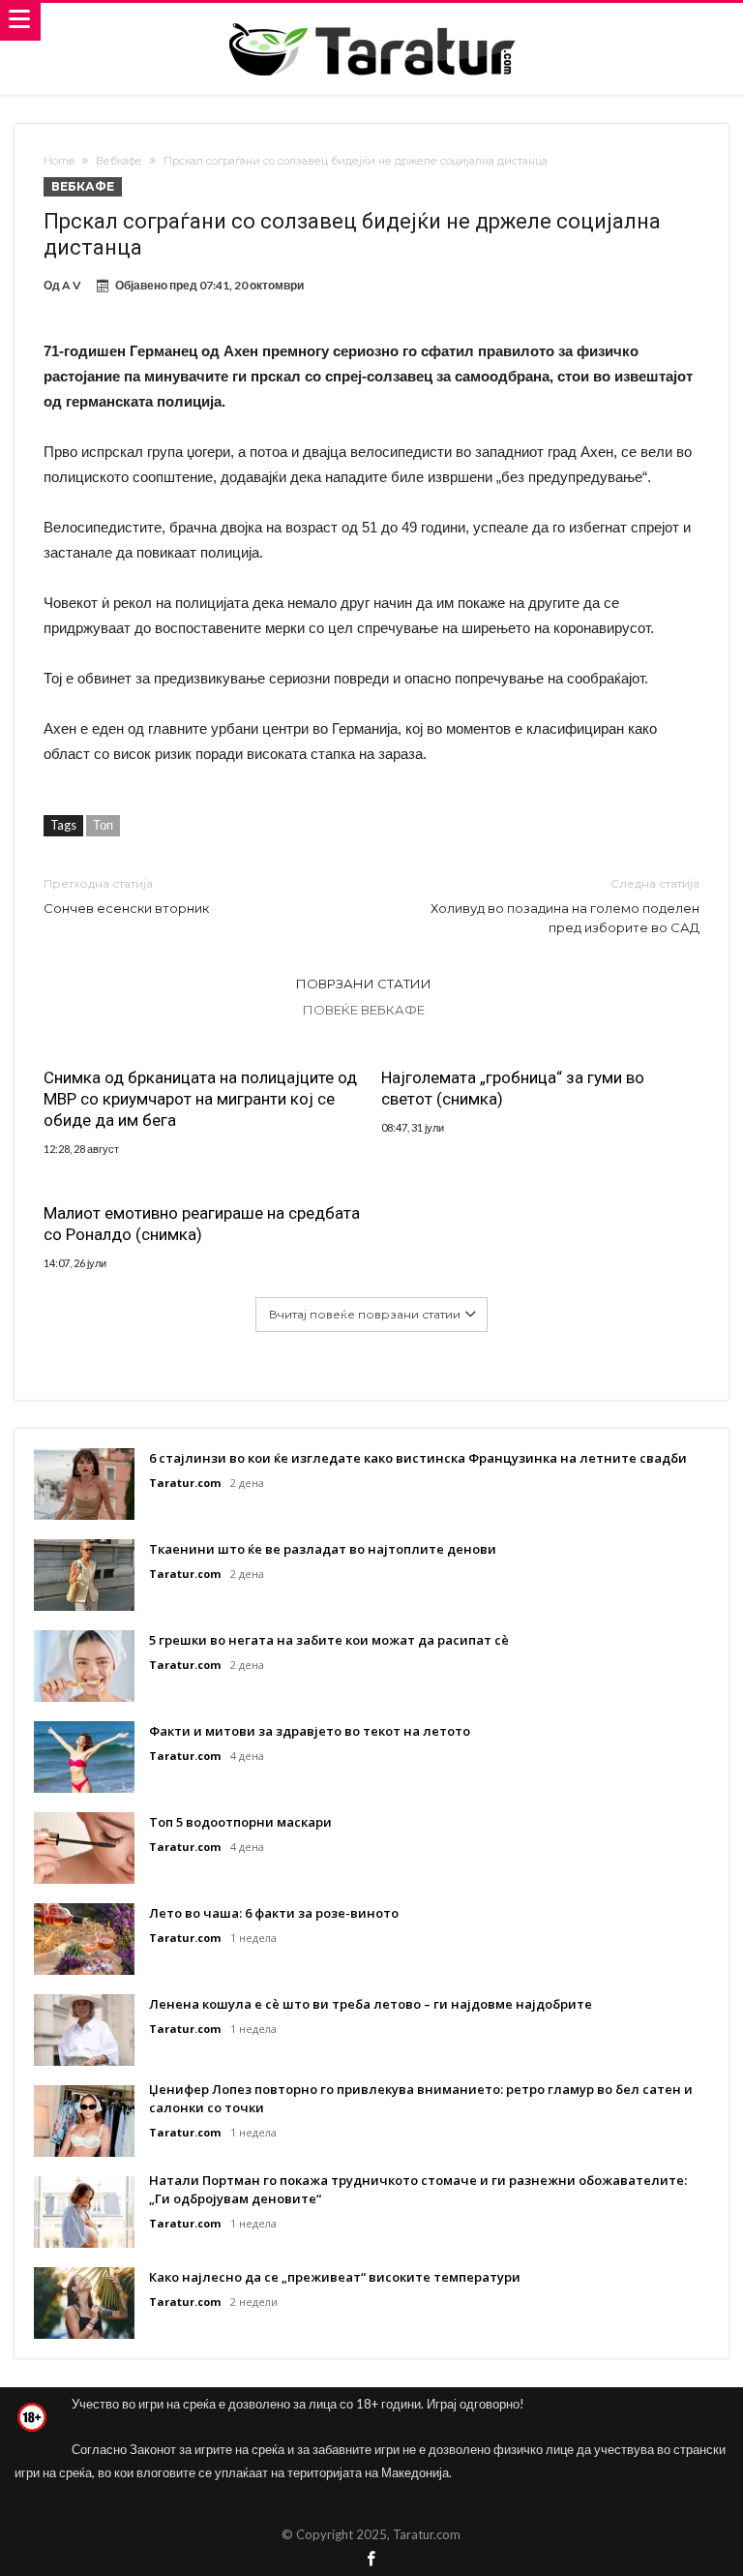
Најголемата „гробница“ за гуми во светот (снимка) (513, 1088)
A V (72, 285)
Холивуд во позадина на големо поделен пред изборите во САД (565, 906)
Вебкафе (119, 161)
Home (59, 161)
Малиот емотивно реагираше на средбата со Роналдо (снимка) (202, 1224)
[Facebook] (371, 2560)
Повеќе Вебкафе (364, 1010)
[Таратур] (371, 22)
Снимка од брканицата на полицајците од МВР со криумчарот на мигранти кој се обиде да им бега (200, 1099)
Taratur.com (185, 1483)
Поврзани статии (364, 984)
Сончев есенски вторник (126, 896)
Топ (103, 825)
